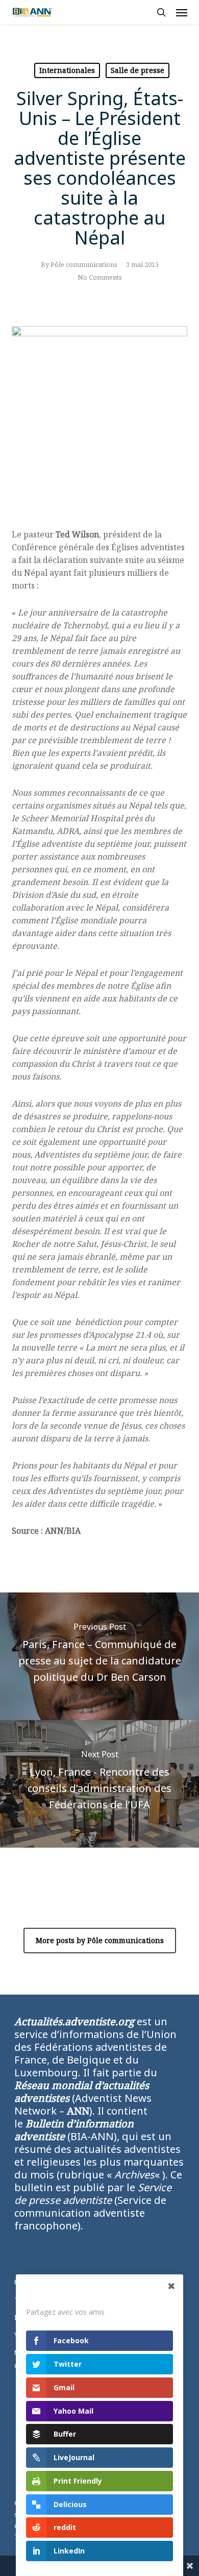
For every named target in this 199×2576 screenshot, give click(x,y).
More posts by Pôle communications (100, 1940)
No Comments (100, 277)
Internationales (67, 70)
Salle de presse (138, 70)
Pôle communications (84, 264)
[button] (182, 12)
